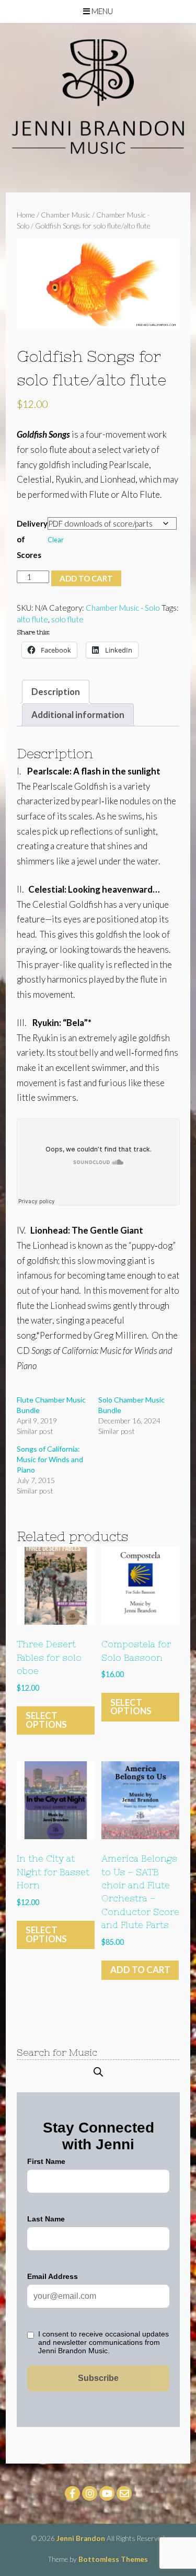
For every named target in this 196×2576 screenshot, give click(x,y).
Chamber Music (66, 215)
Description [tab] (56, 692)
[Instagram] (90, 2493)
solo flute (67, 619)
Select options (46, 1720)
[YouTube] (107, 2493)
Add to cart (86, 578)
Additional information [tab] (78, 715)
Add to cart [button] (140, 1970)
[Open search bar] (98, 2072)
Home (26, 215)
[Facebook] (72, 2493)
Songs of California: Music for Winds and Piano (50, 1459)
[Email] (124, 2493)
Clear (56, 540)
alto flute (32, 619)
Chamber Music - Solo (123, 608)
